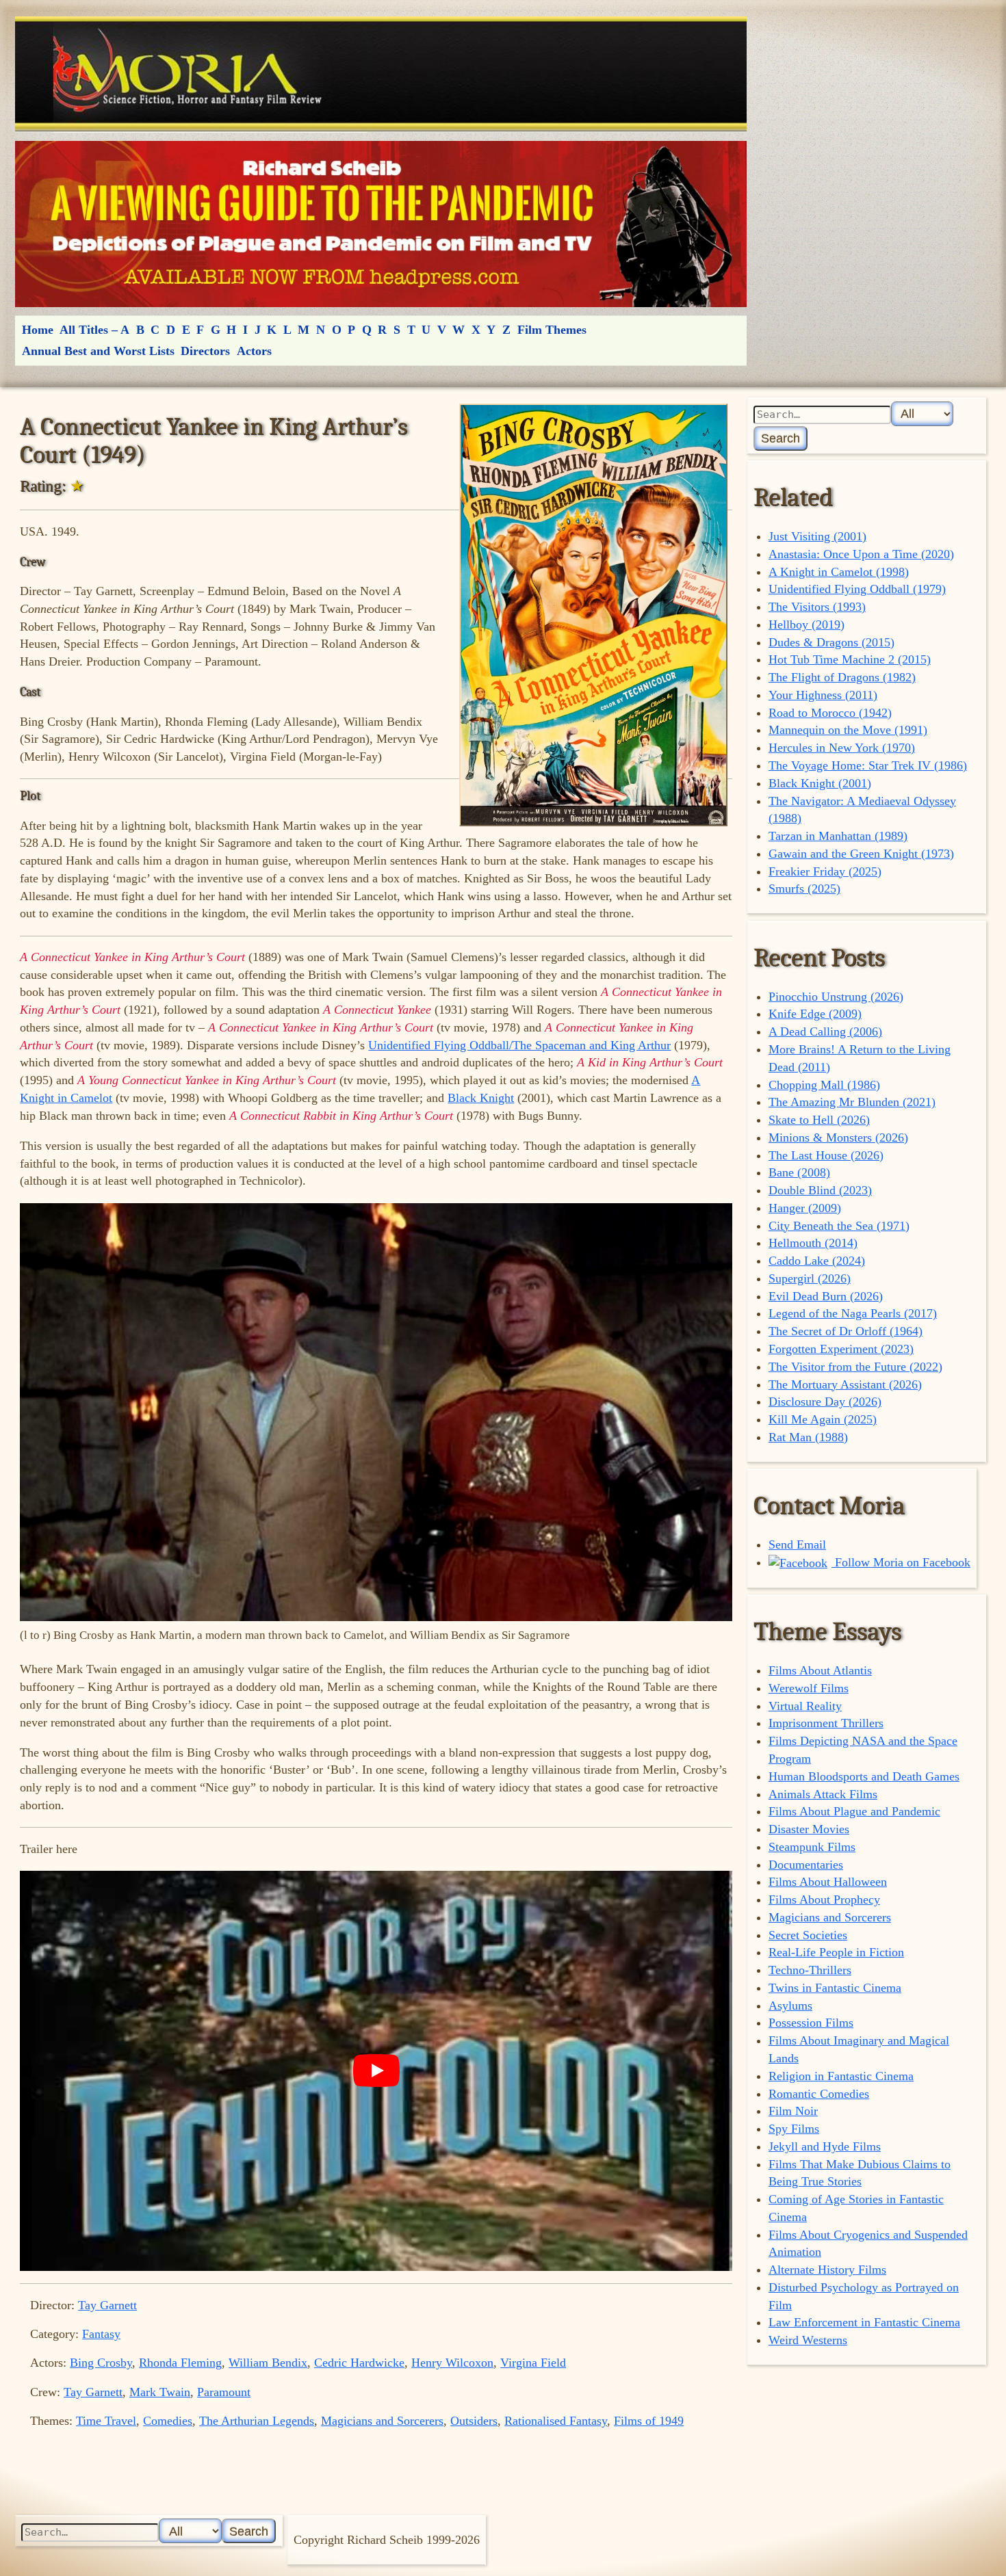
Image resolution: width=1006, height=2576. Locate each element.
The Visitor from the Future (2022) (855, 1367)
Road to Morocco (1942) (830, 713)
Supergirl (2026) (810, 1278)
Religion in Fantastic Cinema (841, 2076)
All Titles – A (94, 330)
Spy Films (794, 2129)
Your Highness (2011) (823, 695)
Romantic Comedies (819, 2094)
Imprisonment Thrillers (826, 1723)
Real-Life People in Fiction (836, 1952)
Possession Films (811, 2023)
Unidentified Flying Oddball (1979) (857, 589)
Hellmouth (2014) (813, 1243)
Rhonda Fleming (180, 2363)
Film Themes (552, 330)
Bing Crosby (101, 2363)
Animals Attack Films (823, 1794)
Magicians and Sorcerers (382, 2421)
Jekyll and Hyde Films (825, 2146)
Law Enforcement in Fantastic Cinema (864, 2322)
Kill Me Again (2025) (823, 1419)
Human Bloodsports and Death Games (864, 1776)
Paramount (224, 2392)
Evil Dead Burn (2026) (826, 1296)
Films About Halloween (828, 1882)
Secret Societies (808, 1935)
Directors (205, 351)
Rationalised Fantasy (556, 2421)
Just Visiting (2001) (817, 536)
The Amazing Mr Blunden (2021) (852, 1102)
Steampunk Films (812, 1847)
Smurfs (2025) (804, 889)
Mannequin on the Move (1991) (848, 730)
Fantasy (101, 2334)
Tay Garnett (107, 2305)
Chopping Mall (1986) (824, 1085)
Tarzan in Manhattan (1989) (838, 836)
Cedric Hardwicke (359, 2363)
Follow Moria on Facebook (901, 1562)
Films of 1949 (649, 2421)
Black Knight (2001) (820, 783)
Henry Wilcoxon (452, 2363)
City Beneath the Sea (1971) (839, 1226)
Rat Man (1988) (808, 1437)
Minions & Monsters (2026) (838, 1138)
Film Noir (793, 2111)
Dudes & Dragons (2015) (831, 642)
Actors (254, 351)
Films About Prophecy (824, 1900)
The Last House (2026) (826, 1155)
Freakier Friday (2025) (825, 871)
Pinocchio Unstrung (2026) (836, 997)
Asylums (790, 2006)
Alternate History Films (827, 2270)
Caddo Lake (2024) (817, 1261)
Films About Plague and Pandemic (854, 1811)
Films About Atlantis (820, 1670)
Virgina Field (533, 2363)
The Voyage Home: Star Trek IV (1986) (868, 765)
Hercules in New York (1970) (842, 748)
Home (38, 330)
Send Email (797, 1545)
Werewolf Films (809, 1688)
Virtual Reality (805, 1706)
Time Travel (106, 2421)
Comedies (168, 2421)
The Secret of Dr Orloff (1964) (846, 1331)
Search (781, 438)
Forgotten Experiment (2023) (841, 1349)
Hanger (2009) (805, 1208)
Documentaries (806, 1865)
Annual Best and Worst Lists (98, 351)
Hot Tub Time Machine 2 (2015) (850, 659)
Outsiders (474, 2421)
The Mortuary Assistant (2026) (845, 1384)
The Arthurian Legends (257, 2421)
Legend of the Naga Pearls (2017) (853, 1313)
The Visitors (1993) (817, 607)
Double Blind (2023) (820, 1190)
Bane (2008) (799, 1172)
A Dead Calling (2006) (825, 1031)
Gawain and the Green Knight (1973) (861, 854)
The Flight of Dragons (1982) (842, 677)
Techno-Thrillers (810, 1970)
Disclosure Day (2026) (825, 1402)
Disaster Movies (809, 1829)
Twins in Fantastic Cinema (835, 1988)
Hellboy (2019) (807, 625)
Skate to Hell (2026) (819, 1120)
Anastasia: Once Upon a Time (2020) (861, 554)
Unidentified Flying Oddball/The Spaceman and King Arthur (519, 1045)
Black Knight (481, 1098)
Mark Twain (160, 2392)
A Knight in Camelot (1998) (839, 572)
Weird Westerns (808, 2340)
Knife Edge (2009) (815, 1014)
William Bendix (268, 2363)
